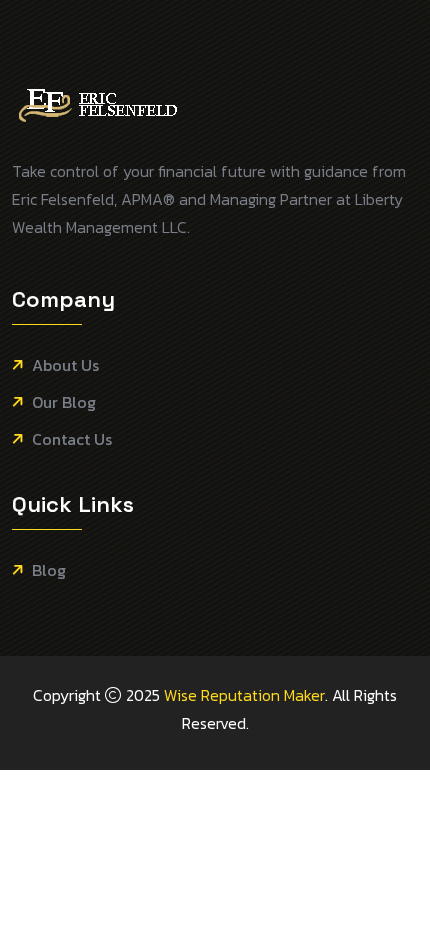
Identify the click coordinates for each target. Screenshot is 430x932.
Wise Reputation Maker (244, 695)
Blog (49, 570)
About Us (65, 365)
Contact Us (72, 439)
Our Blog (64, 402)
